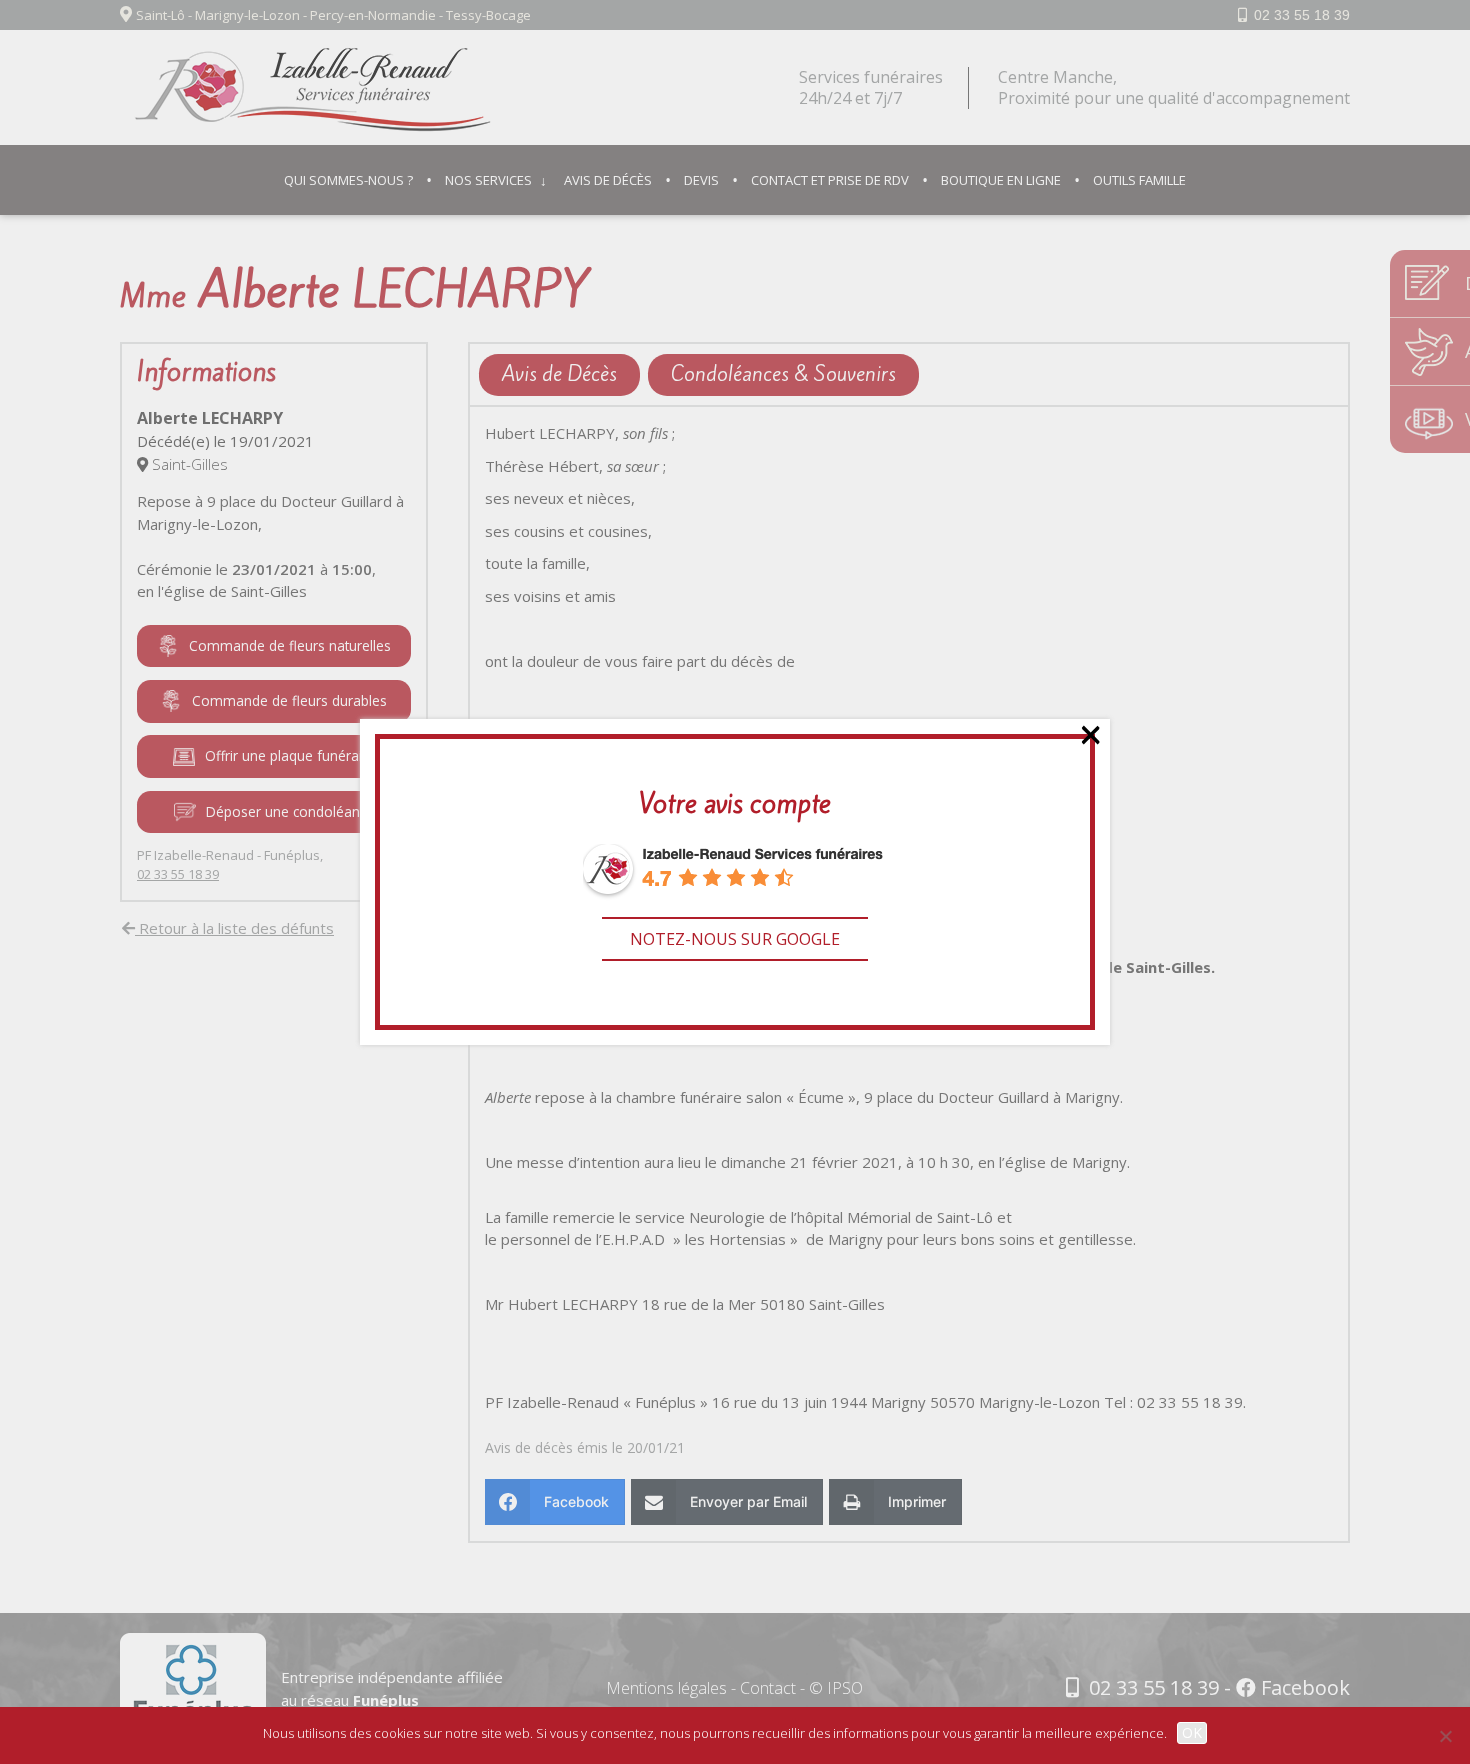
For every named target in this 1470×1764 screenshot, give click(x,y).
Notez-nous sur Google (735, 939)
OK (1192, 1732)
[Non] (1445, 1736)
